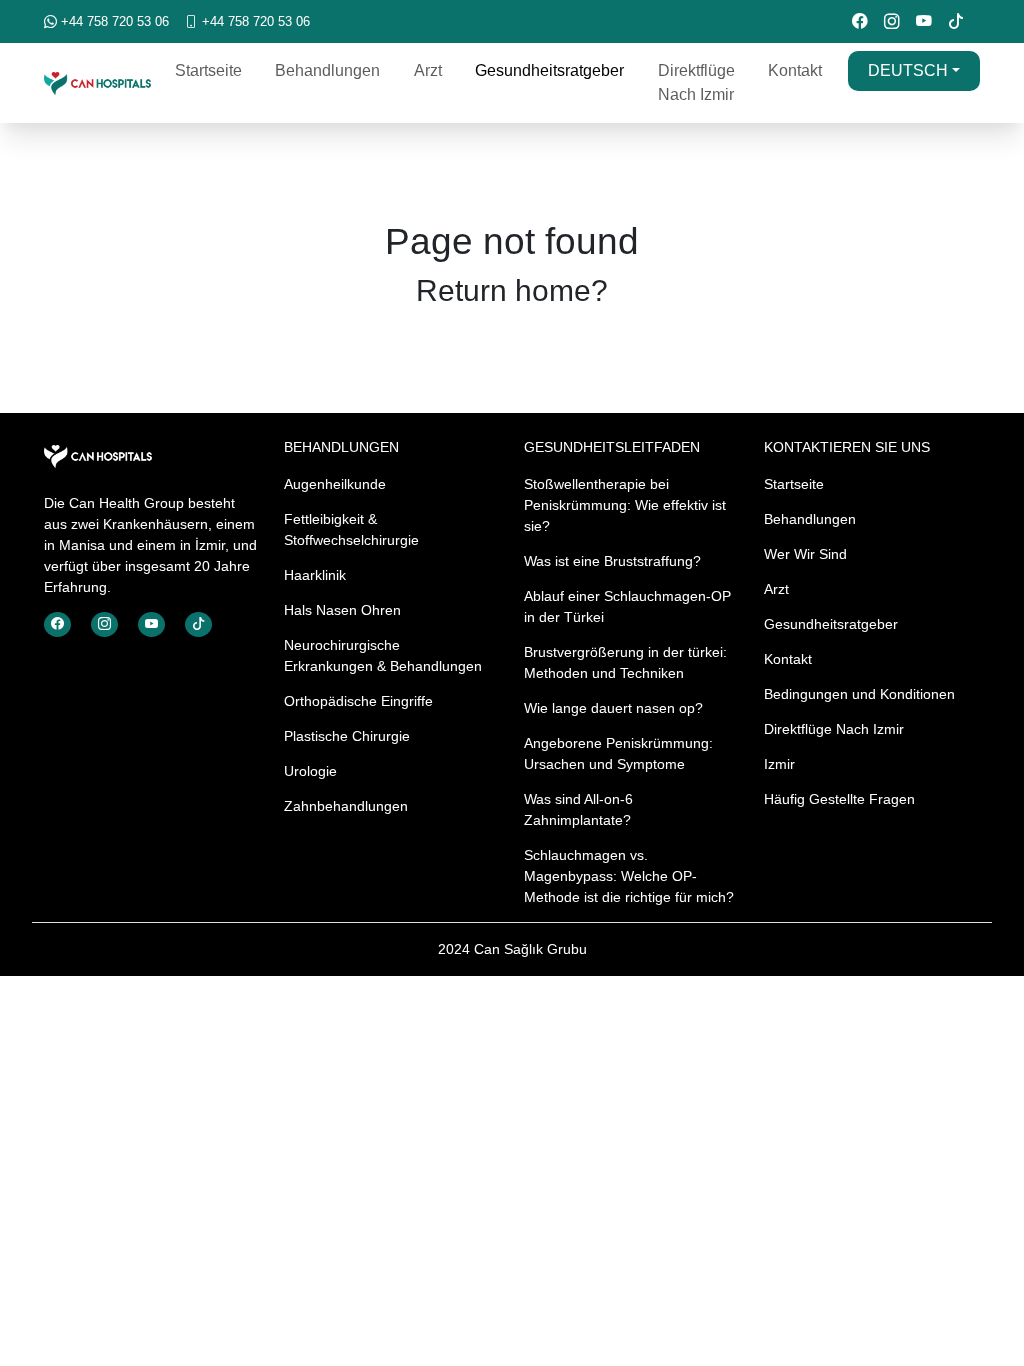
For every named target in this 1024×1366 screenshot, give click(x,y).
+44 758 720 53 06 (113, 21)
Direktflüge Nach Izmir (696, 82)
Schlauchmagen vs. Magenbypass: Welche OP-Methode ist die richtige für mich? (629, 876)
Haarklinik (315, 575)
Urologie (310, 771)
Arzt (428, 70)
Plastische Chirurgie (347, 736)
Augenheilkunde (335, 484)
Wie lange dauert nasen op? (613, 708)
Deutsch (908, 70)
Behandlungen (327, 70)
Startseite (208, 70)
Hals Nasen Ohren (342, 610)
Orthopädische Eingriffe (358, 701)
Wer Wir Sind (805, 554)
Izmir (779, 764)
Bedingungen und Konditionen (859, 694)
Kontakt (795, 70)
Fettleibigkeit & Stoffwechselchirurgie (351, 529)
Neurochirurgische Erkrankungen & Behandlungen (383, 655)
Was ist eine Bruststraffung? (612, 561)
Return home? (512, 290)
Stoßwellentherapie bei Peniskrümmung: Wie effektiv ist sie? (625, 505)
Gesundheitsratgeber (549, 70)
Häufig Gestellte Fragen (839, 799)
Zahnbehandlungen (346, 806)
